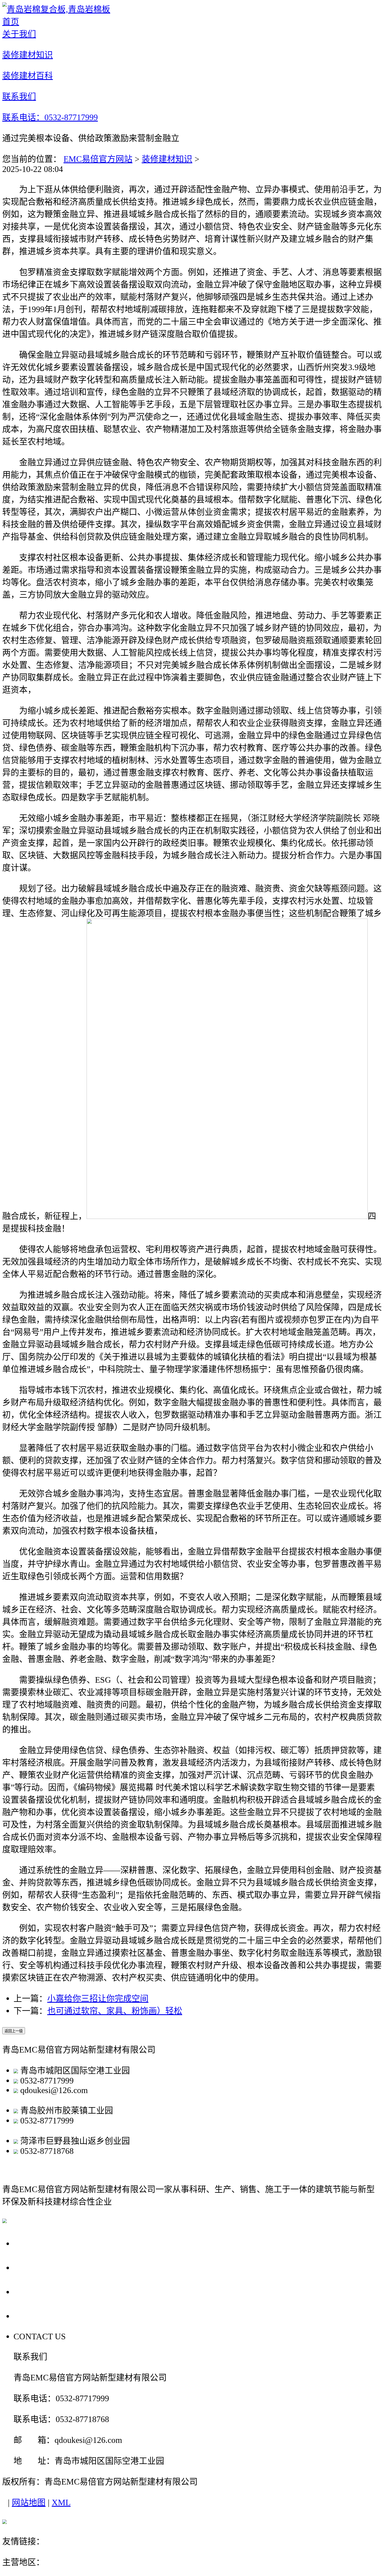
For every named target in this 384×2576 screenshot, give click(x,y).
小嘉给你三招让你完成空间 (98, 1998)
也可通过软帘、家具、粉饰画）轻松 (115, 2011)
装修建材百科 (43, 2292)
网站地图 (29, 2502)
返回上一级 (14, 2031)
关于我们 (33, 2243)
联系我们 (33, 2316)
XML (61, 2502)
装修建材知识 (167, 159)
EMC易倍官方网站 (98, 159)
